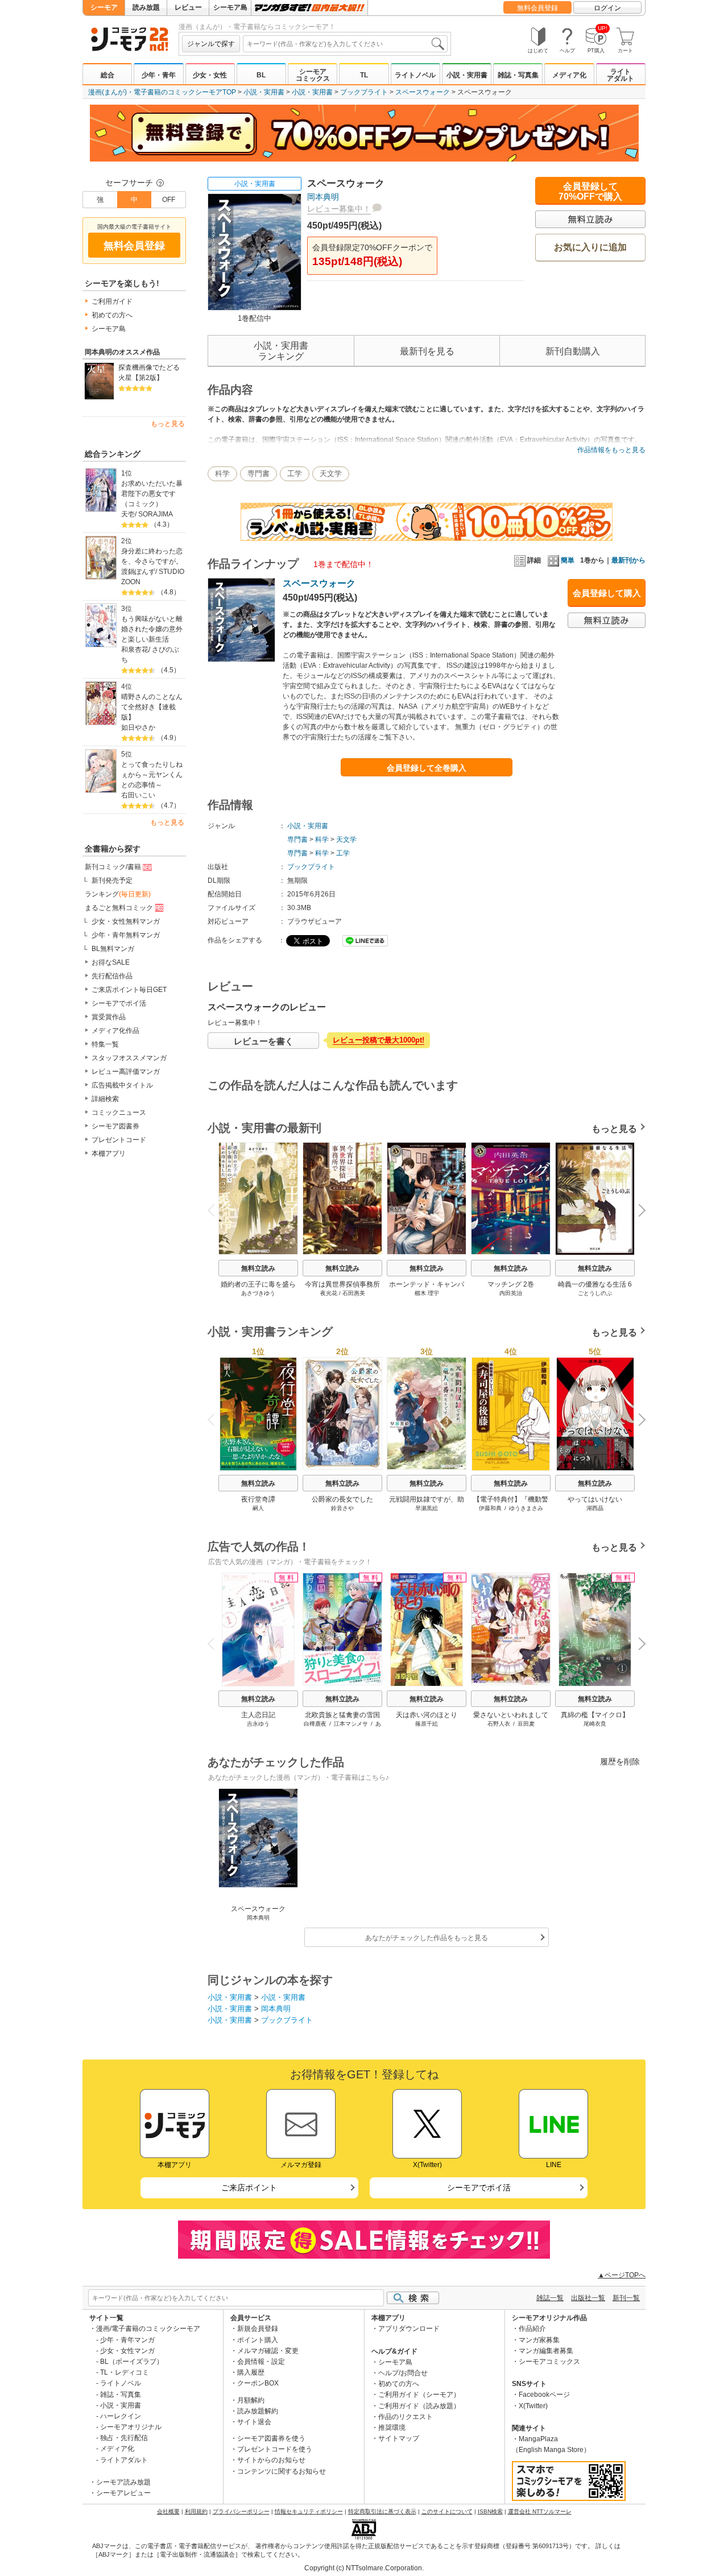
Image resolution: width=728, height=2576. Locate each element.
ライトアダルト (621, 75)
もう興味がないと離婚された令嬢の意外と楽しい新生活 (152, 629)
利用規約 (196, 2511)
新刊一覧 (626, 2298)
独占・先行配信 (124, 2438)
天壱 (128, 514)
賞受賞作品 (109, 1017)
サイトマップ (399, 2438)
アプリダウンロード (409, 2329)
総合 (107, 75)
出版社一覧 (588, 2298)
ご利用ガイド (112, 301)
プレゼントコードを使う (275, 2449)
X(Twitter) (533, 2406)
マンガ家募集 (539, 2340)
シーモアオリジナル (131, 2427)
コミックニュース (119, 1113)
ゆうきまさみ (526, 1508)
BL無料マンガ (113, 949)
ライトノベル (415, 75)
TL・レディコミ (125, 2372)
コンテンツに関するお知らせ (282, 2471)
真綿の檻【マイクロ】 (595, 1715)
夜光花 (329, 1293)
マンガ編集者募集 (546, 2351)
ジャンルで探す (211, 44)
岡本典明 (323, 197)
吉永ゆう (258, 1724)
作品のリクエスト (406, 2417)
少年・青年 (159, 75)
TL (364, 75)
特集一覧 (105, 1044)
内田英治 (511, 1293)
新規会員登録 (258, 2329)
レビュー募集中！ (339, 209)
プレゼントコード (119, 1140)
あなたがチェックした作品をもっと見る (427, 1938)
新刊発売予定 (112, 880)
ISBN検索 (490, 2511)
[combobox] (345, 44)
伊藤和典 (490, 1508)
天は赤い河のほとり (427, 1715)
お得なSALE (111, 962)
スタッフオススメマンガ (129, 1058)
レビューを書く (264, 1041)
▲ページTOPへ (622, 2275)
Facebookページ (544, 2395)
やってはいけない (595, 1499)
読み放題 (146, 7)
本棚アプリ (109, 1153)
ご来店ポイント (249, 2188)
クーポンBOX (258, 2383)
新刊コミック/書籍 (113, 867)
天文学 (331, 474)
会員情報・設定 (261, 2362)
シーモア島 (230, 7)
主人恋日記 (258, 1715)
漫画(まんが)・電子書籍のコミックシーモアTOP (162, 92)
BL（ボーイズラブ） (132, 2362)
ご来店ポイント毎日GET (129, 990)
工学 (295, 474)
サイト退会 (254, 2422)
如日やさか (138, 727)
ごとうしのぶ (595, 1293)
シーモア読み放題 (123, 2482)
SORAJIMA (156, 514)
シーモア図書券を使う (271, 2438)
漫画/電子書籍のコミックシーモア (148, 2329)
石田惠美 (354, 1293)
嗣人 (258, 1508)
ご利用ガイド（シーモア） (419, 2395)
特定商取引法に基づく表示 (382, 2511)
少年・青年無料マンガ (126, 935)
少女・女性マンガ (127, 2351)
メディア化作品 (115, 1031)
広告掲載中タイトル (122, 1085)
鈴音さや (342, 1508)
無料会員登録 (537, 8)
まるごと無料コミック (119, 908)
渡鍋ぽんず (138, 572)
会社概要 (168, 2511)
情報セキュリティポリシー (309, 2511)
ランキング (118, 894)
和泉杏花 (135, 650)
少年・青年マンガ (127, 2340)
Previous (216, 1210)
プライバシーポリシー (241, 2511)
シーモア (104, 7)
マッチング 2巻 (511, 1284)
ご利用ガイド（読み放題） (419, 2406)
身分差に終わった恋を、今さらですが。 (152, 556)
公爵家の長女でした (342, 1499)
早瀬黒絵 (427, 1508)
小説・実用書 (467, 75)
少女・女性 (210, 75)
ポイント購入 (258, 2340)
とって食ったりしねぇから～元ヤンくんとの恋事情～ (152, 775)
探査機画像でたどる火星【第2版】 (149, 373)
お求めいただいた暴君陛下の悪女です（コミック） (152, 494)
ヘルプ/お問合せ (403, 2373)
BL (261, 75)
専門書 (258, 474)
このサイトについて (447, 2511)
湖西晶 (595, 1508)
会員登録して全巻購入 (427, 768)
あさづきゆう (258, 1293)
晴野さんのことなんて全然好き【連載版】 (152, 707)
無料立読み (258, 1268)
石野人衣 (499, 1724)
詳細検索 (105, 1099)
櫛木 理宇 (427, 1293)
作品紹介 (532, 2329)
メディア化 (569, 75)
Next (638, 1211)
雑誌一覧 (550, 2298)
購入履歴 (251, 2372)
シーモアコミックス (313, 75)
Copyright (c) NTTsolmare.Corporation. (364, 2568)
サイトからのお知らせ (271, 2460)
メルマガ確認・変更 (268, 2351)
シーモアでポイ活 (119, 1003)
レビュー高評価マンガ (126, 1072)
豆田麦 (526, 1724)
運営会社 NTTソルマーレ (540, 2511)
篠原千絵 (427, 1724)
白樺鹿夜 (315, 1724)
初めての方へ (112, 315)
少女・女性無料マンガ (126, 921)
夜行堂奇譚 (258, 1499)
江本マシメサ (351, 1724)
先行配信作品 (112, 976)
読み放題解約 (258, 2411)
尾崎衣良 (595, 1724)
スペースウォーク (423, 92)
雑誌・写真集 (518, 75)
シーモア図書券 (115, 1126)
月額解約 (251, 2400)
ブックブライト (364, 92)
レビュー (188, 7)
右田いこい (138, 795)
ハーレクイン (121, 2416)
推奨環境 (392, 2428)
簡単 (568, 560)
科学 (222, 474)
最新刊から (628, 560)
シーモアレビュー (123, 2493)
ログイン (607, 8)
